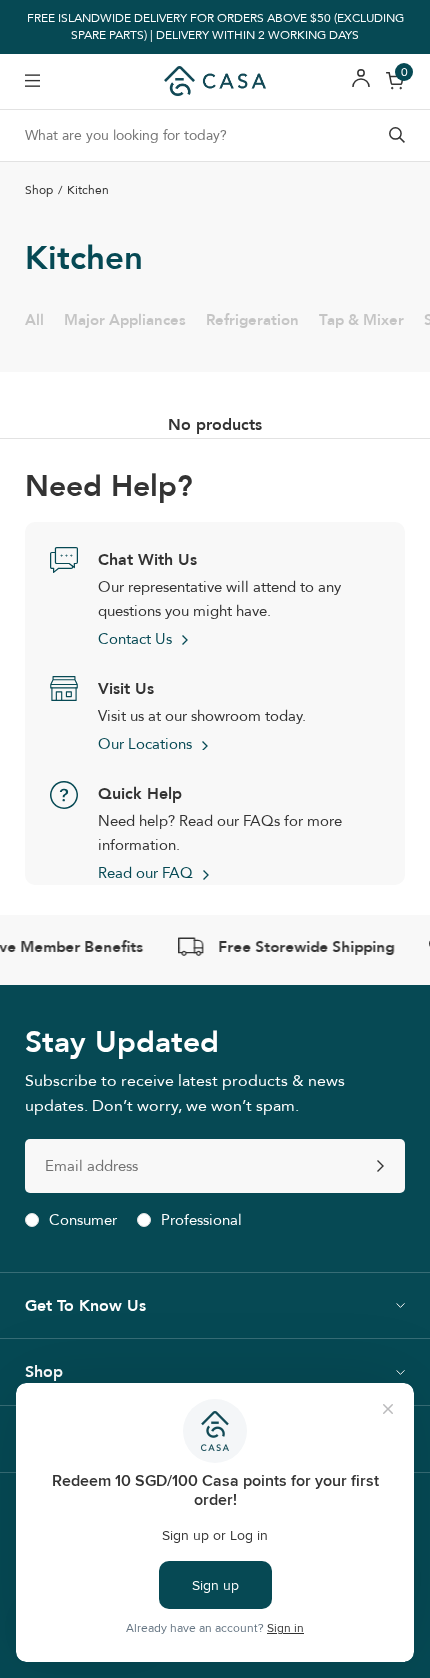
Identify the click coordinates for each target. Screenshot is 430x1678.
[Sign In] (361, 81)
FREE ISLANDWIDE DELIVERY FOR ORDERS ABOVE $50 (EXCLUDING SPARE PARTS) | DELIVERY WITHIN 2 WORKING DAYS (215, 27)
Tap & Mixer (361, 320)
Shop (39, 190)
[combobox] (215, 135)
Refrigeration (252, 320)
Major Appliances (125, 320)
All (34, 320)
